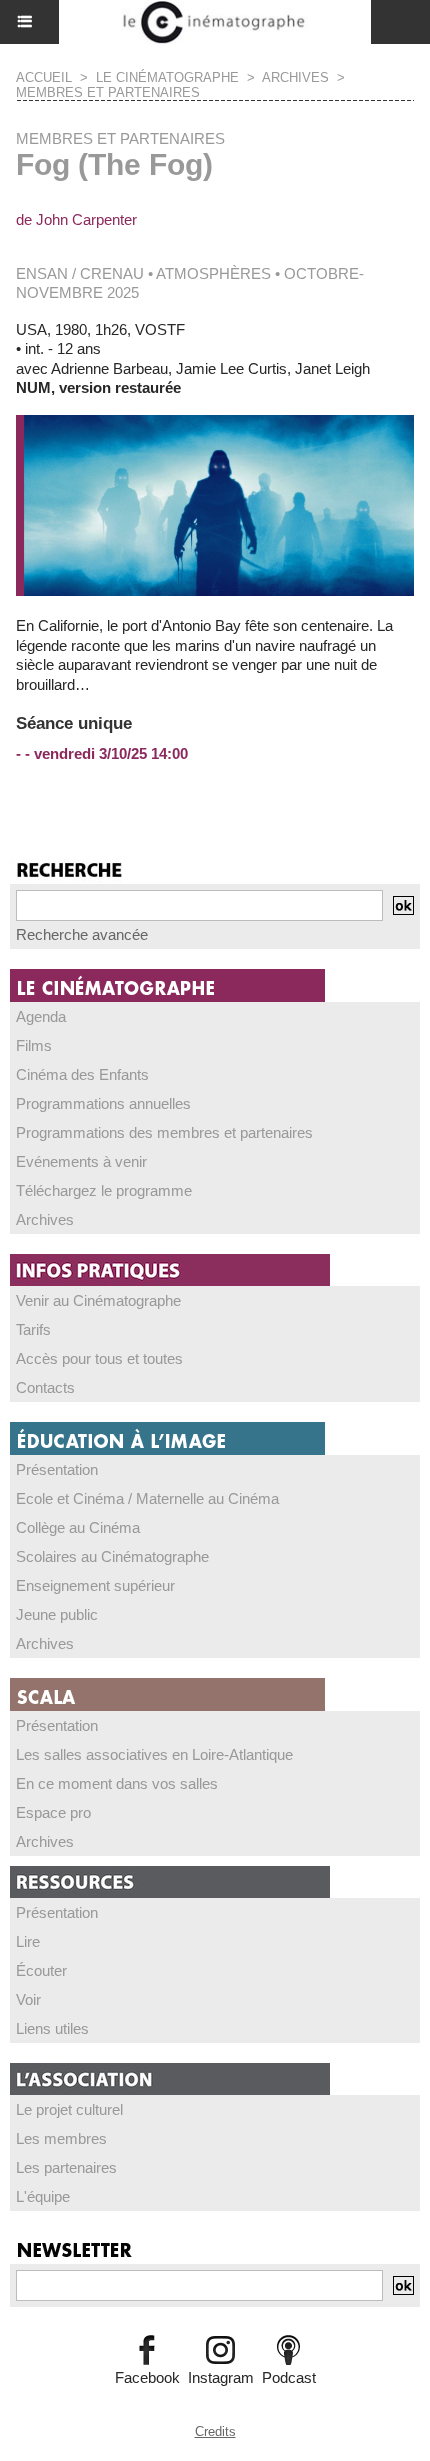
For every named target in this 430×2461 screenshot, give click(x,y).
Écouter (41, 1970)
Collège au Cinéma (78, 1527)
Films (34, 1045)
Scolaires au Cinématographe (112, 1556)
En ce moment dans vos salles (117, 1783)
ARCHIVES (295, 77)
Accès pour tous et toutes (99, 1358)
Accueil (44, 77)
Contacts (45, 1387)
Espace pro (53, 1812)
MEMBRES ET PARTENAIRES (108, 92)
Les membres (61, 2138)
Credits (215, 2431)
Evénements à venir (81, 1161)
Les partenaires (66, 2167)
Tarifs (33, 1329)
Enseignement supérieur (95, 1585)
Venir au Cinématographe (98, 1300)
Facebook (147, 2377)
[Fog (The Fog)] (215, 423)
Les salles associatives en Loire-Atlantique (154, 1754)
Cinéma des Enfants (82, 1074)
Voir (28, 1999)
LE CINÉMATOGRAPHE (167, 77)
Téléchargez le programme (104, 1190)
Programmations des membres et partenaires (164, 1132)
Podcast (289, 2377)
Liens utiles (52, 2028)
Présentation (57, 1469)
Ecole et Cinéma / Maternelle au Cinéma (147, 1498)
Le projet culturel (69, 2109)
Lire (28, 1941)
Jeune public (57, 1614)
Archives (45, 1219)
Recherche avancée (82, 934)
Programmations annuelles (103, 1103)
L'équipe (43, 2196)
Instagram (221, 2377)
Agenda (41, 1016)
